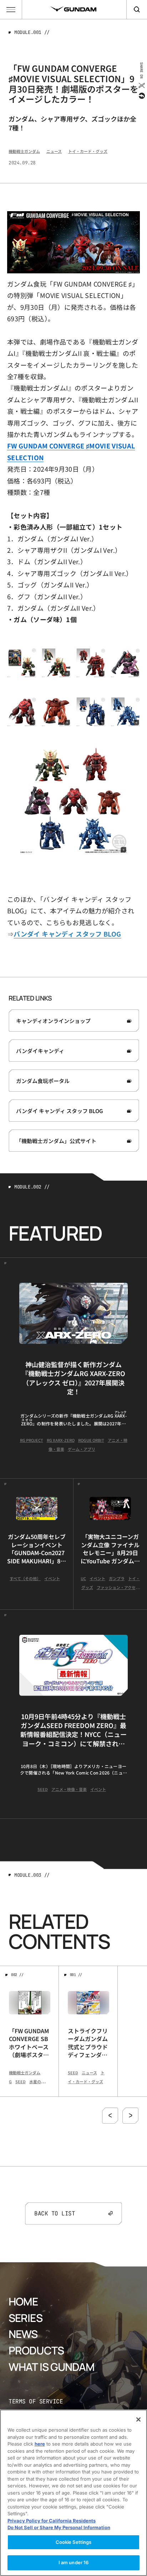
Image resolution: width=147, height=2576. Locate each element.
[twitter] (141, 85)
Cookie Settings (74, 2542)
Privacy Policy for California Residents (52, 2521)
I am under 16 (74, 2562)
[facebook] (141, 96)
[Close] (138, 2419)
